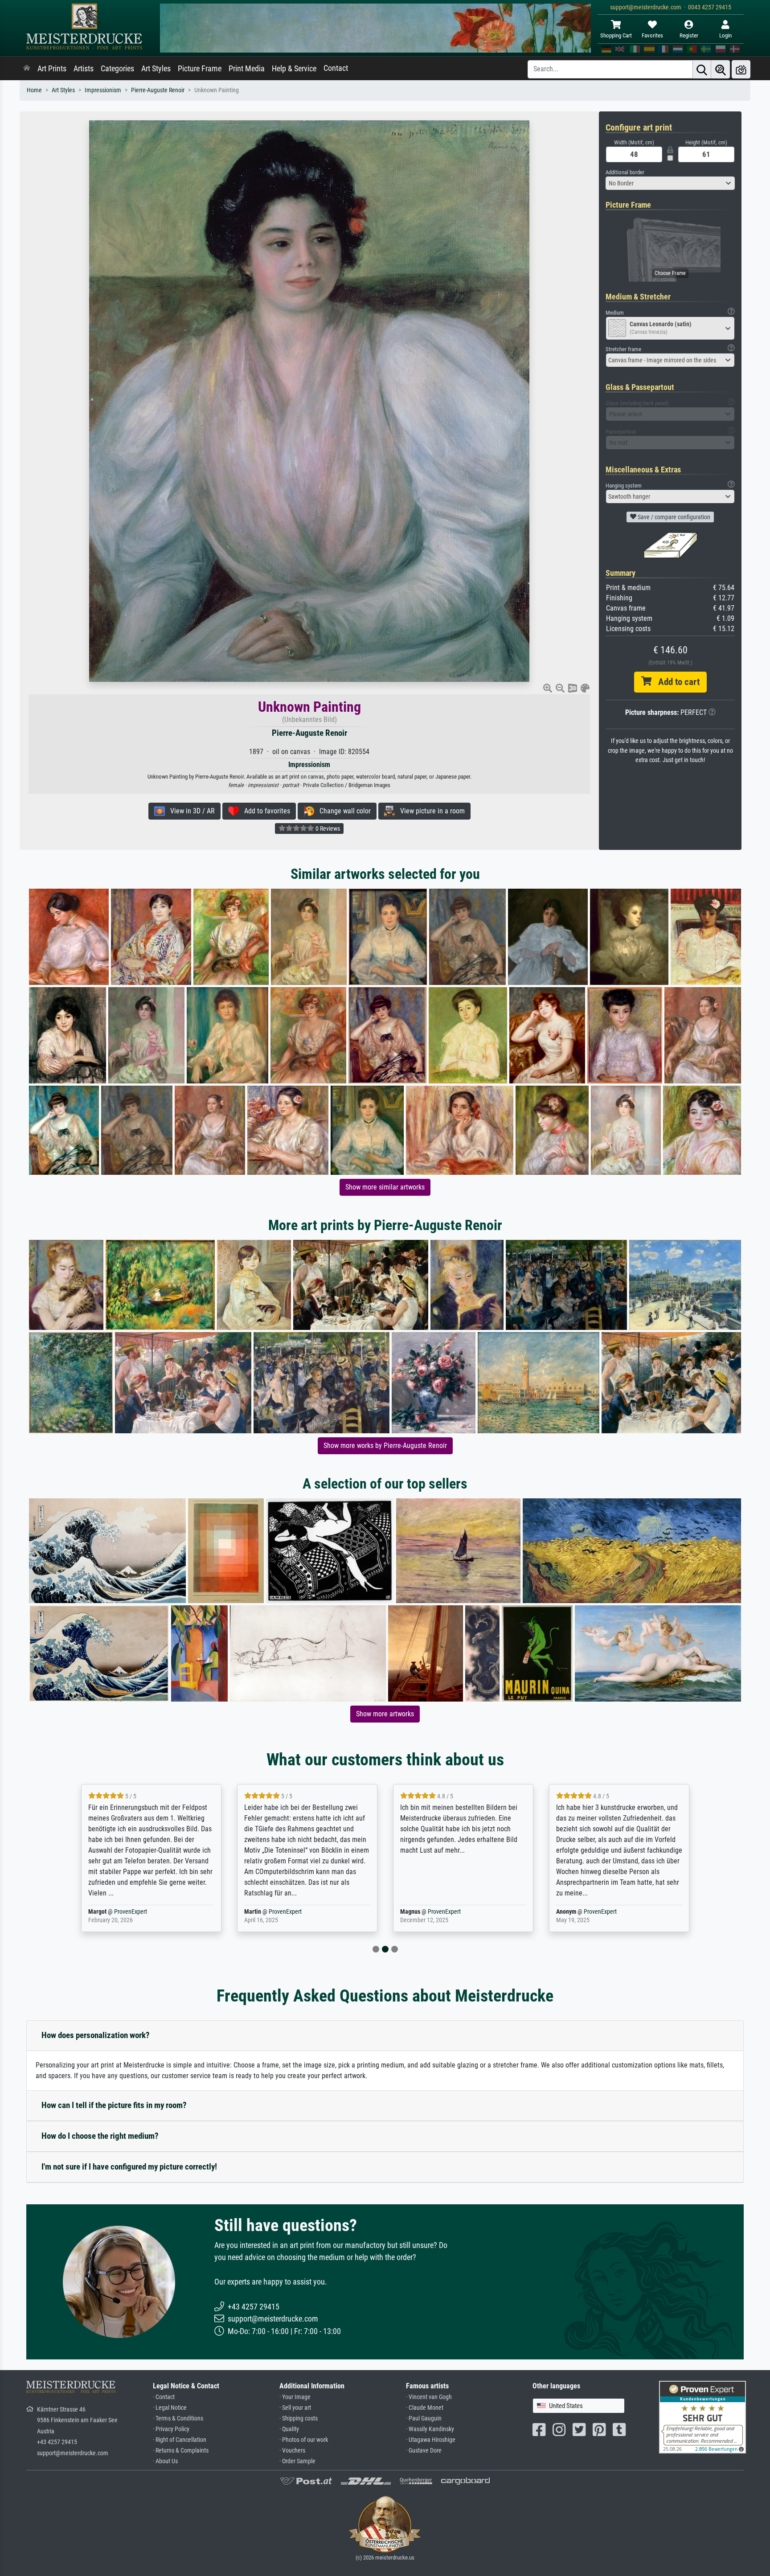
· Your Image (295, 2397)
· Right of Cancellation (180, 2440)
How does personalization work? (96, 2035)
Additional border (625, 172)
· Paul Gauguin (424, 2418)
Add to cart (676, 682)
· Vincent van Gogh (429, 2397)
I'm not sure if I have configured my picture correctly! (129, 2167)
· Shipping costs (299, 2418)
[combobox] (670, 183)
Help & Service (294, 69)
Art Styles (156, 69)
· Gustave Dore (424, 2451)
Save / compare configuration (673, 517)
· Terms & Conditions (178, 2418)
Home (34, 90)
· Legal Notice (170, 2408)
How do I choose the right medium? (100, 2136)
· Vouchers (292, 2451)
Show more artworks (385, 1714)
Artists (84, 69)
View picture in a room (430, 811)
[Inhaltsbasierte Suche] (721, 69)
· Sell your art (295, 2408)
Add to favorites (264, 811)
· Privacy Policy (171, 2429)
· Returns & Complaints (181, 2451)
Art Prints (52, 69)
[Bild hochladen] (741, 69)
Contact (336, 68)
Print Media (247, 69)
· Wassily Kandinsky (430, 2429)
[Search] (702, 69)
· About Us (165, 2461)
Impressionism (103, 90)
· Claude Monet (425, 2408)
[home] (27, 69)
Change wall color (342, 811)
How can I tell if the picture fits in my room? (114, 2105)
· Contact (164, 2397)
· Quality (289, 2429)
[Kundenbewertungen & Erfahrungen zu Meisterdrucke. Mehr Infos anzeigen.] (702, 2416)
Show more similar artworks (385, 1187)
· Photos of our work (304, 2440)
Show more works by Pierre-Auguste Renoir (385, 1446)
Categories (117, 69)
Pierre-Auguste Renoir (158, 90)
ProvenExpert (132, 1912)
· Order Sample (297, 2461)
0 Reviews (327, 829)
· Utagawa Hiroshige (431, 2440)
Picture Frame (200, 69)
